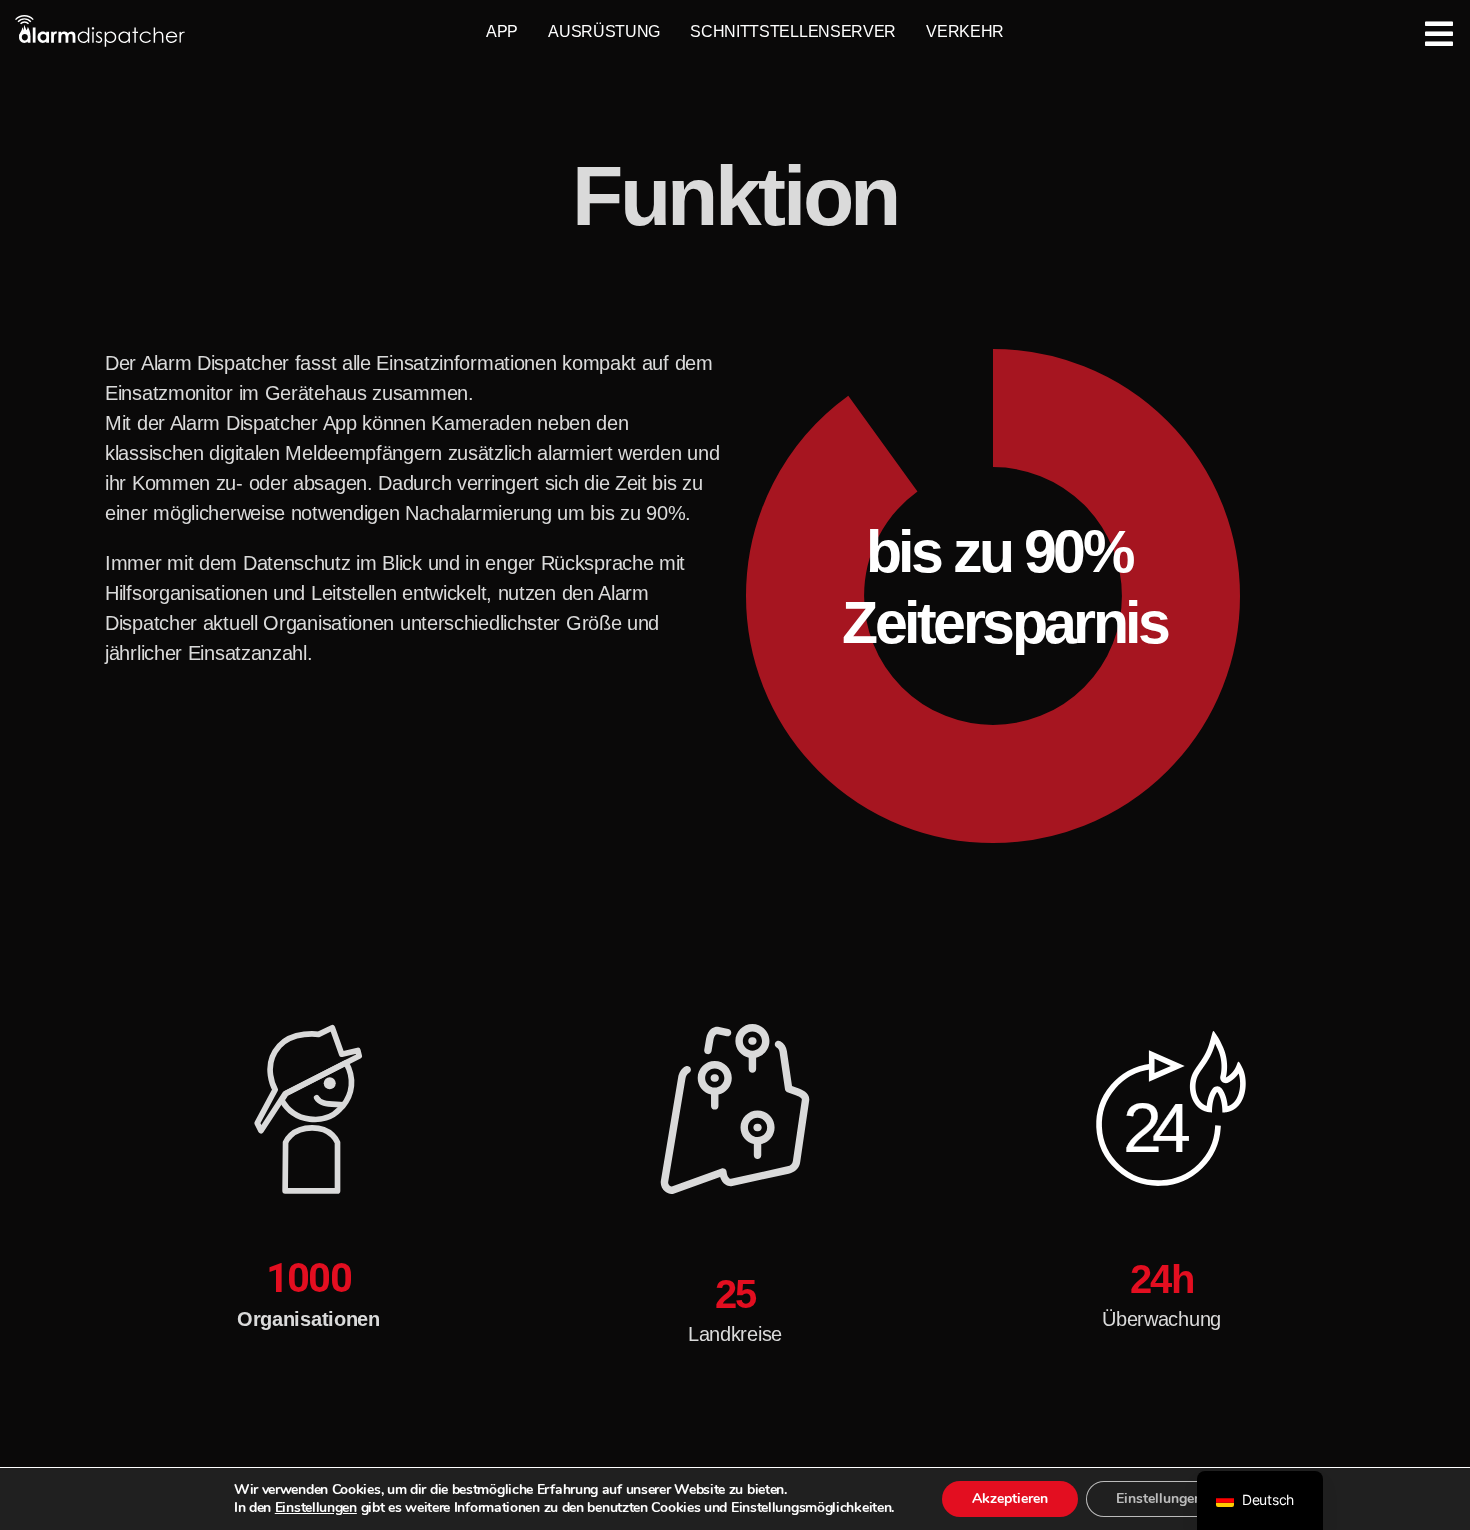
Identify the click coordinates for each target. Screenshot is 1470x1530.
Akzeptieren (1010, 1498)
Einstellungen (316, 1508)
